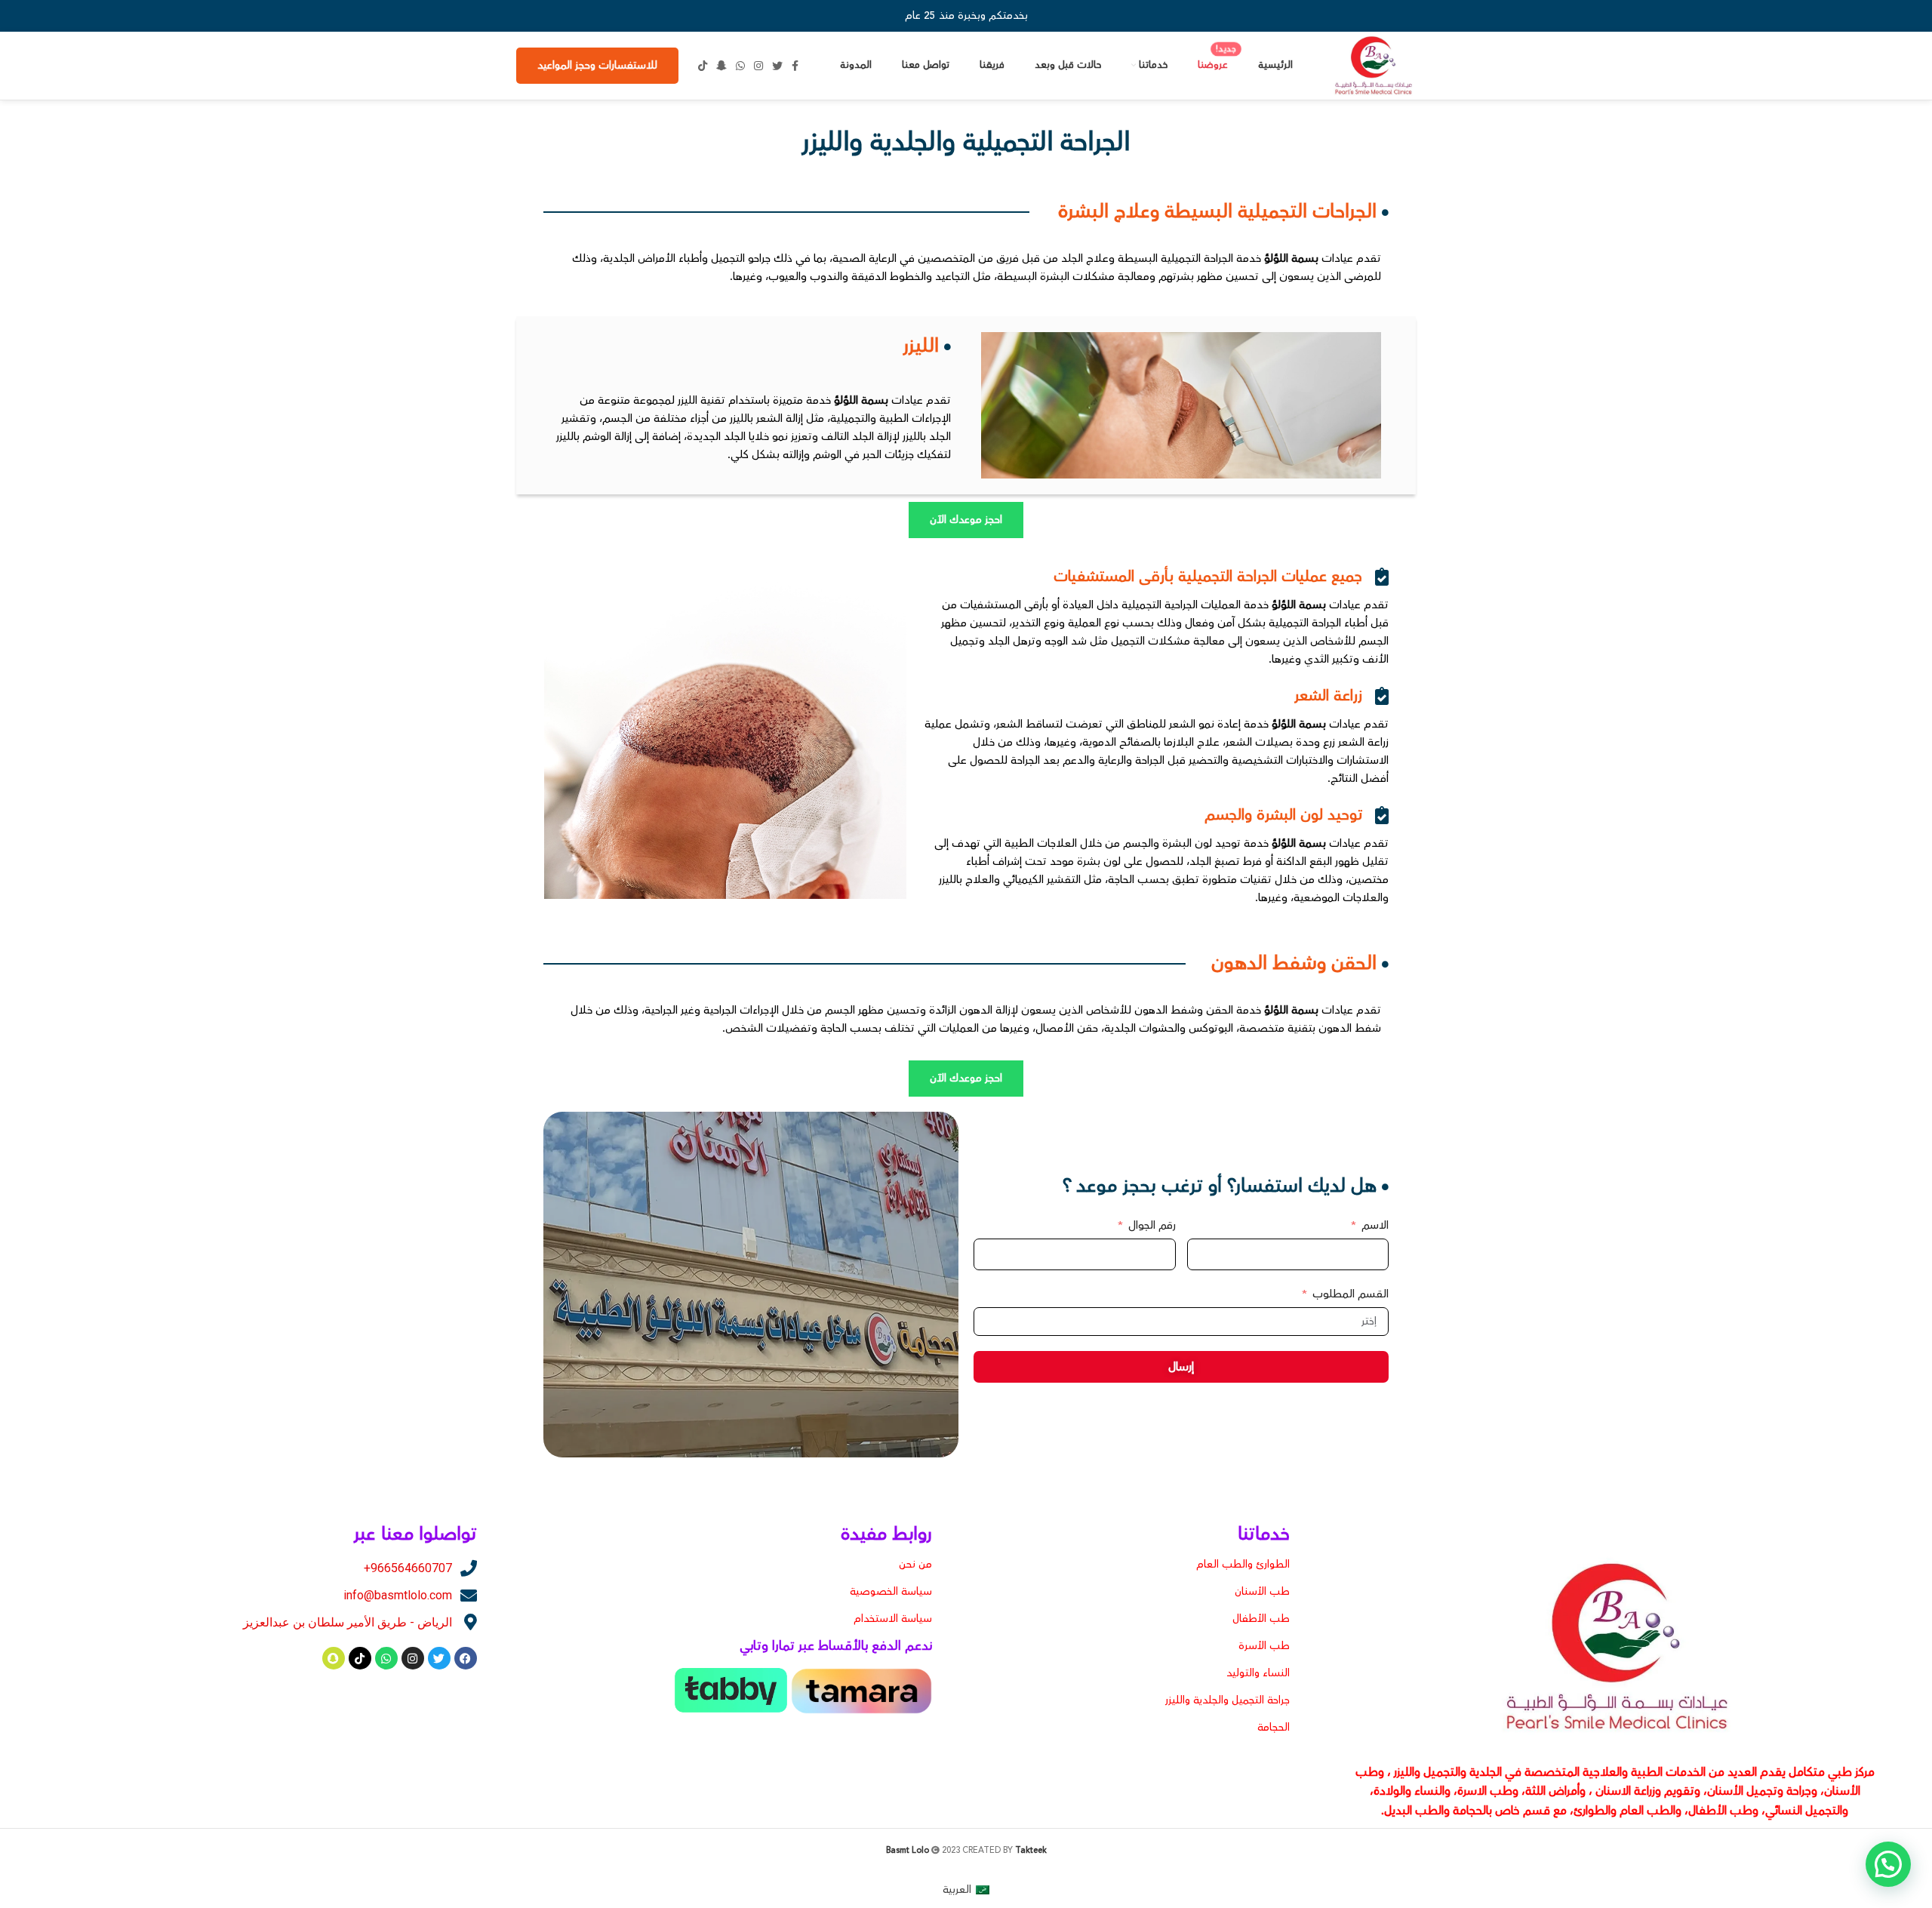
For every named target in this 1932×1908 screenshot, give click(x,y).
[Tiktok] (360, 1658)
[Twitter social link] (777, 66)
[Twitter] (439, 1658)
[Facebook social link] (795, 66)
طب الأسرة (1264, 1646)
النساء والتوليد (1258, 1673)
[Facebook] (466, 1658)
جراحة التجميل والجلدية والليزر (1227, 1700)
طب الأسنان (1262, 1592)
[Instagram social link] (758, 66)
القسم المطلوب (1351, 1294)
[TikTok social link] (703, 66)
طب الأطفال (1261, 1619)
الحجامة (1274, 1728)
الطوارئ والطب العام (1243, 1565)
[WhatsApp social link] (740, 66)
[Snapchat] (334, 1658)
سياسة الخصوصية (891, 1592)
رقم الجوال (1151, 1225)
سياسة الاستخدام (893, 1619)
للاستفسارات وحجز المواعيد (597, 66)
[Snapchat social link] (721, 66)
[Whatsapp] (386, 1658)
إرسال (1181, 1367)
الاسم (1375, 1225)
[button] (1888, 1864)
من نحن (915, 1565)
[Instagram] (413, 1658)
